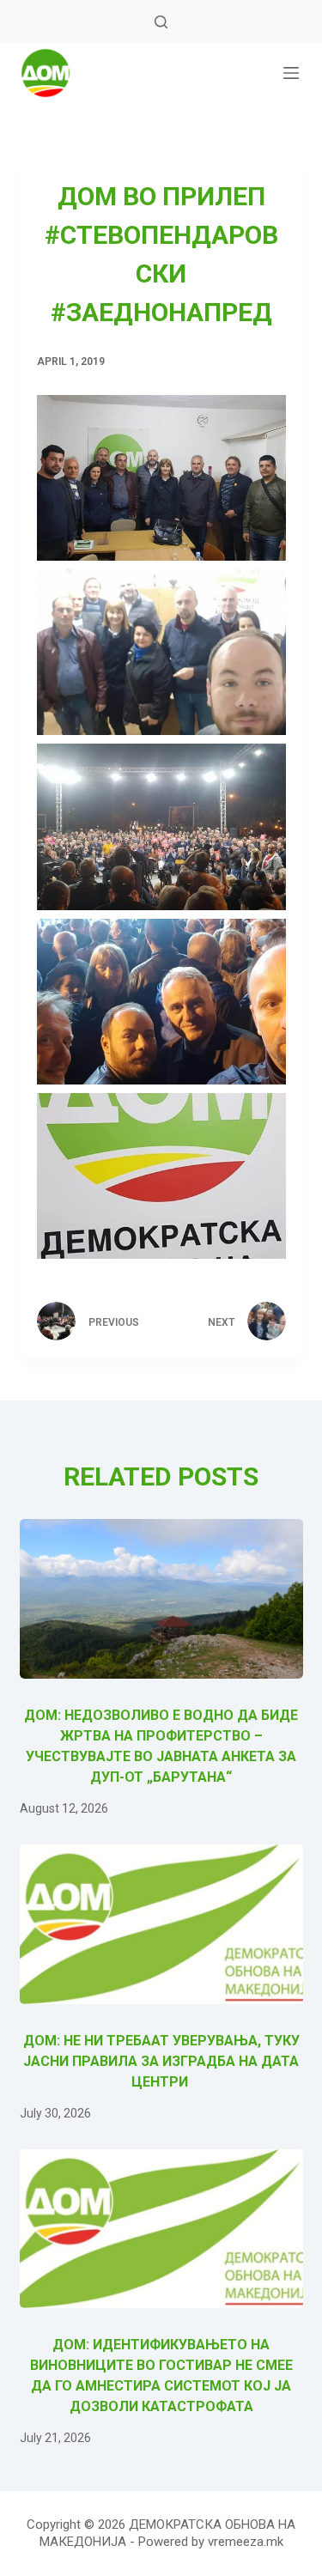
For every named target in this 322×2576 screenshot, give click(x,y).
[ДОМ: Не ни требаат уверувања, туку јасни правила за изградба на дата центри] (161, 1924)
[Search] (161, 22)
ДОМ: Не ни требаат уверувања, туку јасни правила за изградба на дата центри (161, 2061)
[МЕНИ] (291, 73)
